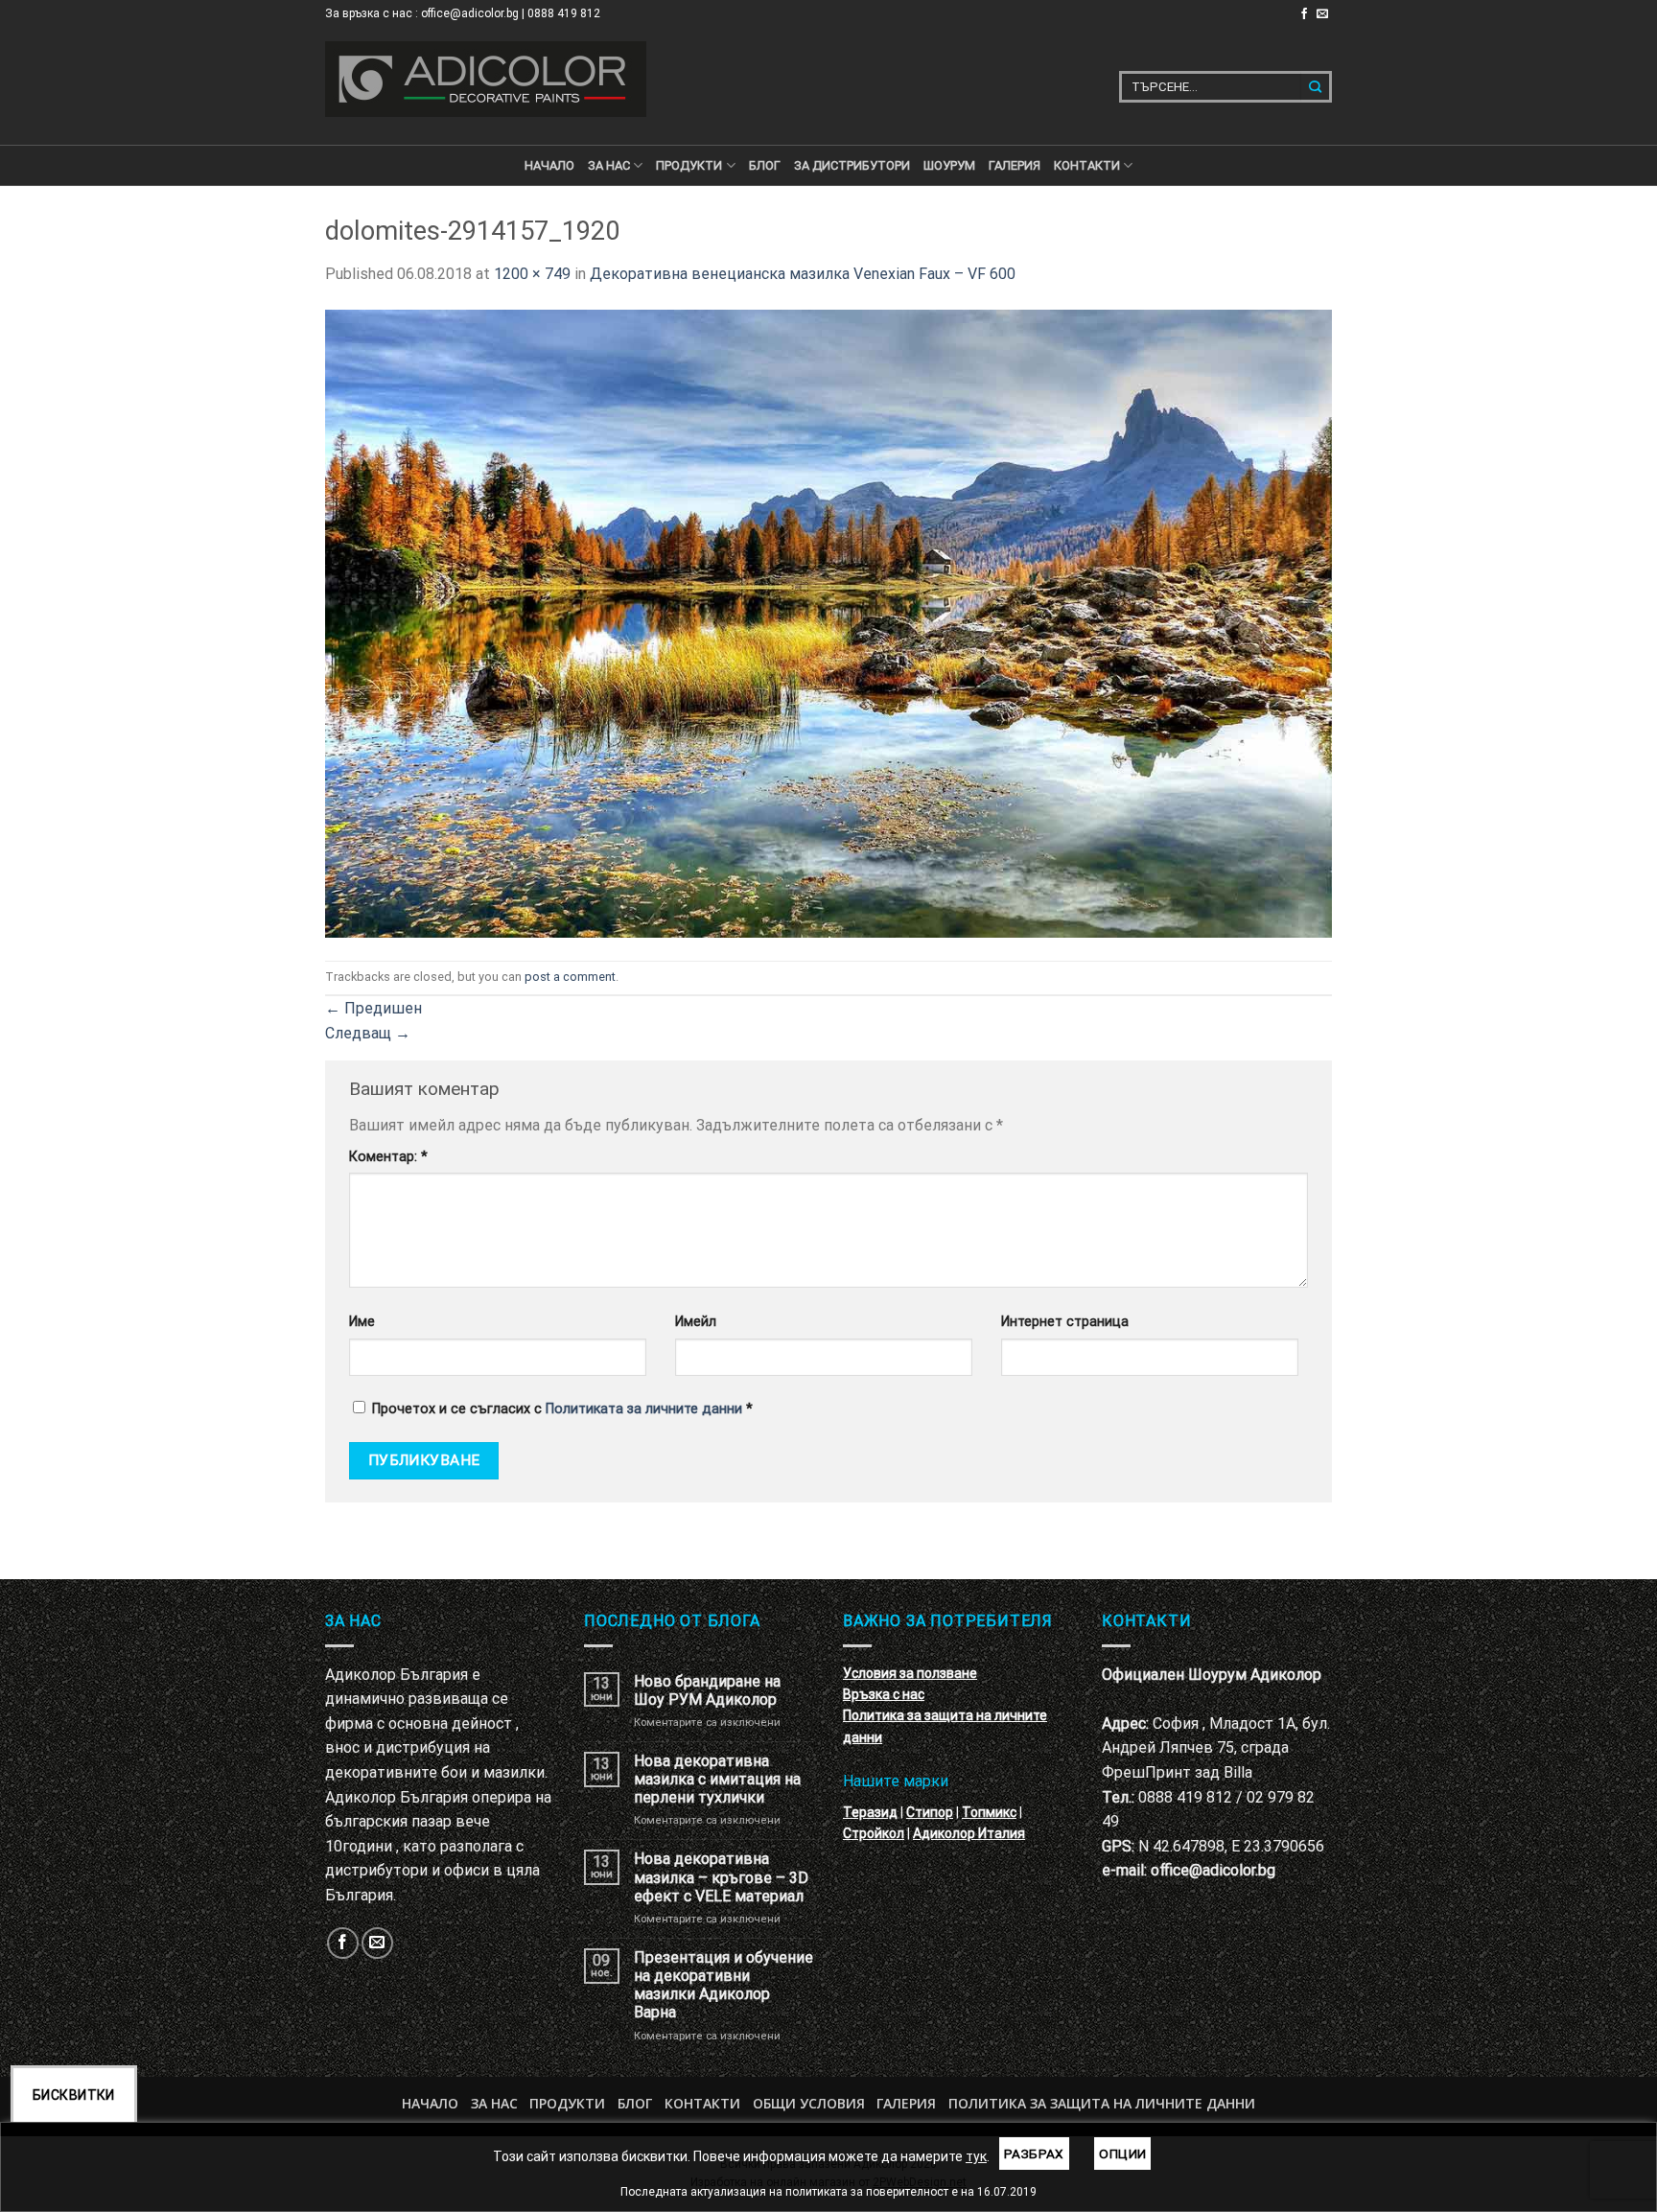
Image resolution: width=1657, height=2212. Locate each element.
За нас (609, 165)
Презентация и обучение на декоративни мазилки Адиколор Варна (723, 1985)
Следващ (368, 1033)
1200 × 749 (532, 274)
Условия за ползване (910, 1673)
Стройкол (874, 1833)
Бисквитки (74, 2095)
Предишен (373, 1008)
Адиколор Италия (969, 1833)
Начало (549, 165)
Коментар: (388, 1157)
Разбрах (1034, 2154)
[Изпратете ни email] (1322, 14)
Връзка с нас (884, 1694)
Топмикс (989, 1812)
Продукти (567, 2103)
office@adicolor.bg (1213, 1870)
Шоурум (949, 165)
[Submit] (1316, 87)
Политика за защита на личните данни (1102, 2103)
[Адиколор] (486, 79)
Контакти (702, 2103)
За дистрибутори (852, 165)
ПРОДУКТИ (689, 165)
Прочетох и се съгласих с (562, 1409)
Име (362, 1322)
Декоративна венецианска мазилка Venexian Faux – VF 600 (803, 274)
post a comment (570, 977)
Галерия (1015, 165)
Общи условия (809, 2103)
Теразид (870, 1812)
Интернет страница (1065, 1322)
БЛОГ (765, 165)
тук (976, 2156)
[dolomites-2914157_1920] (828, 622)
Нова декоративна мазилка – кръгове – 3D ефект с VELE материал (721, 1877)
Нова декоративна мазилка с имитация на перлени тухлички (717, 1779)
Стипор (930, 1812)
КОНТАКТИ (1087, 165)
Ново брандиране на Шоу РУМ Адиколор (707, 1690)
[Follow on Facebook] (1304, 14)
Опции (1122, 2154)
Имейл (696, 1322)
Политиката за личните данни (644, 1409)
